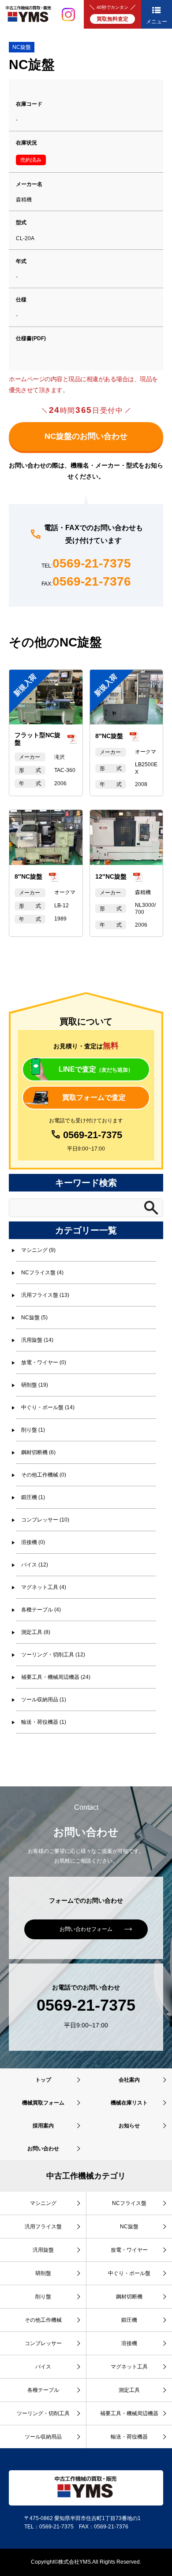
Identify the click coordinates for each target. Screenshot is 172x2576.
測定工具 (129, 2390)
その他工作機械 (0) (44, 1475)
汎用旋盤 (43, 2250)
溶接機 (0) (33, 1542)
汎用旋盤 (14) (37, 1340)
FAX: (86, 582)
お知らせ (129, 2126)
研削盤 (43, 2273)
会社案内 (129, 2080)
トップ (43, 2080)
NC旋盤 (22, 47)
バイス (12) (35, 1565)
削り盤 (43, 2297)
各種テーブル (43, 2390)
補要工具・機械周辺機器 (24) (56, 1677)
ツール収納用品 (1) (44, 1700)
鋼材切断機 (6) (38, 1452)
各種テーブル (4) (41, 1610)
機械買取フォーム (43, 2103)
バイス (43, 2367)
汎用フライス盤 (43, 2227)
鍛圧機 (129, 2320)
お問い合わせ (43, 2149)
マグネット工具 (129, 2367)
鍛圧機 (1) (33, 1497)
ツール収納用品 (43, 2437)
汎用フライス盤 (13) (45, 1295)
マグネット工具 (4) (44, 1587)
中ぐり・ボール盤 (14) (48, 1407)
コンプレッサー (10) (45, 1520)
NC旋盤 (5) (34, 1318)
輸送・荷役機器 (129, 2437)
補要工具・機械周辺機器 (129, 2413)
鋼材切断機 (129, 2297)
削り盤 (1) (33, 1430)
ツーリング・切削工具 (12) (53, 1655)
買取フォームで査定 (94, 1097)
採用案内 (43, 2126)
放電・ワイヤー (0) (44, 1362)
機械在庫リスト (129, 2103)
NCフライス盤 (129, 2203)
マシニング (43, 2203)
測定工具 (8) (36, 1632)
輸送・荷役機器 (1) (44, 1722)
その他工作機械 (43, 2320)
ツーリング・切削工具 (43, 2413)
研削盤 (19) (35, 1385)
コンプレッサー (43, 2343)
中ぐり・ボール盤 (129, 2273)
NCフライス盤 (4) (42, 1273)
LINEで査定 (96, 1069)
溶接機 (129, 2343)
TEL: (86, 564)
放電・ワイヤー (129, 2250)
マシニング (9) (38, 1250)
